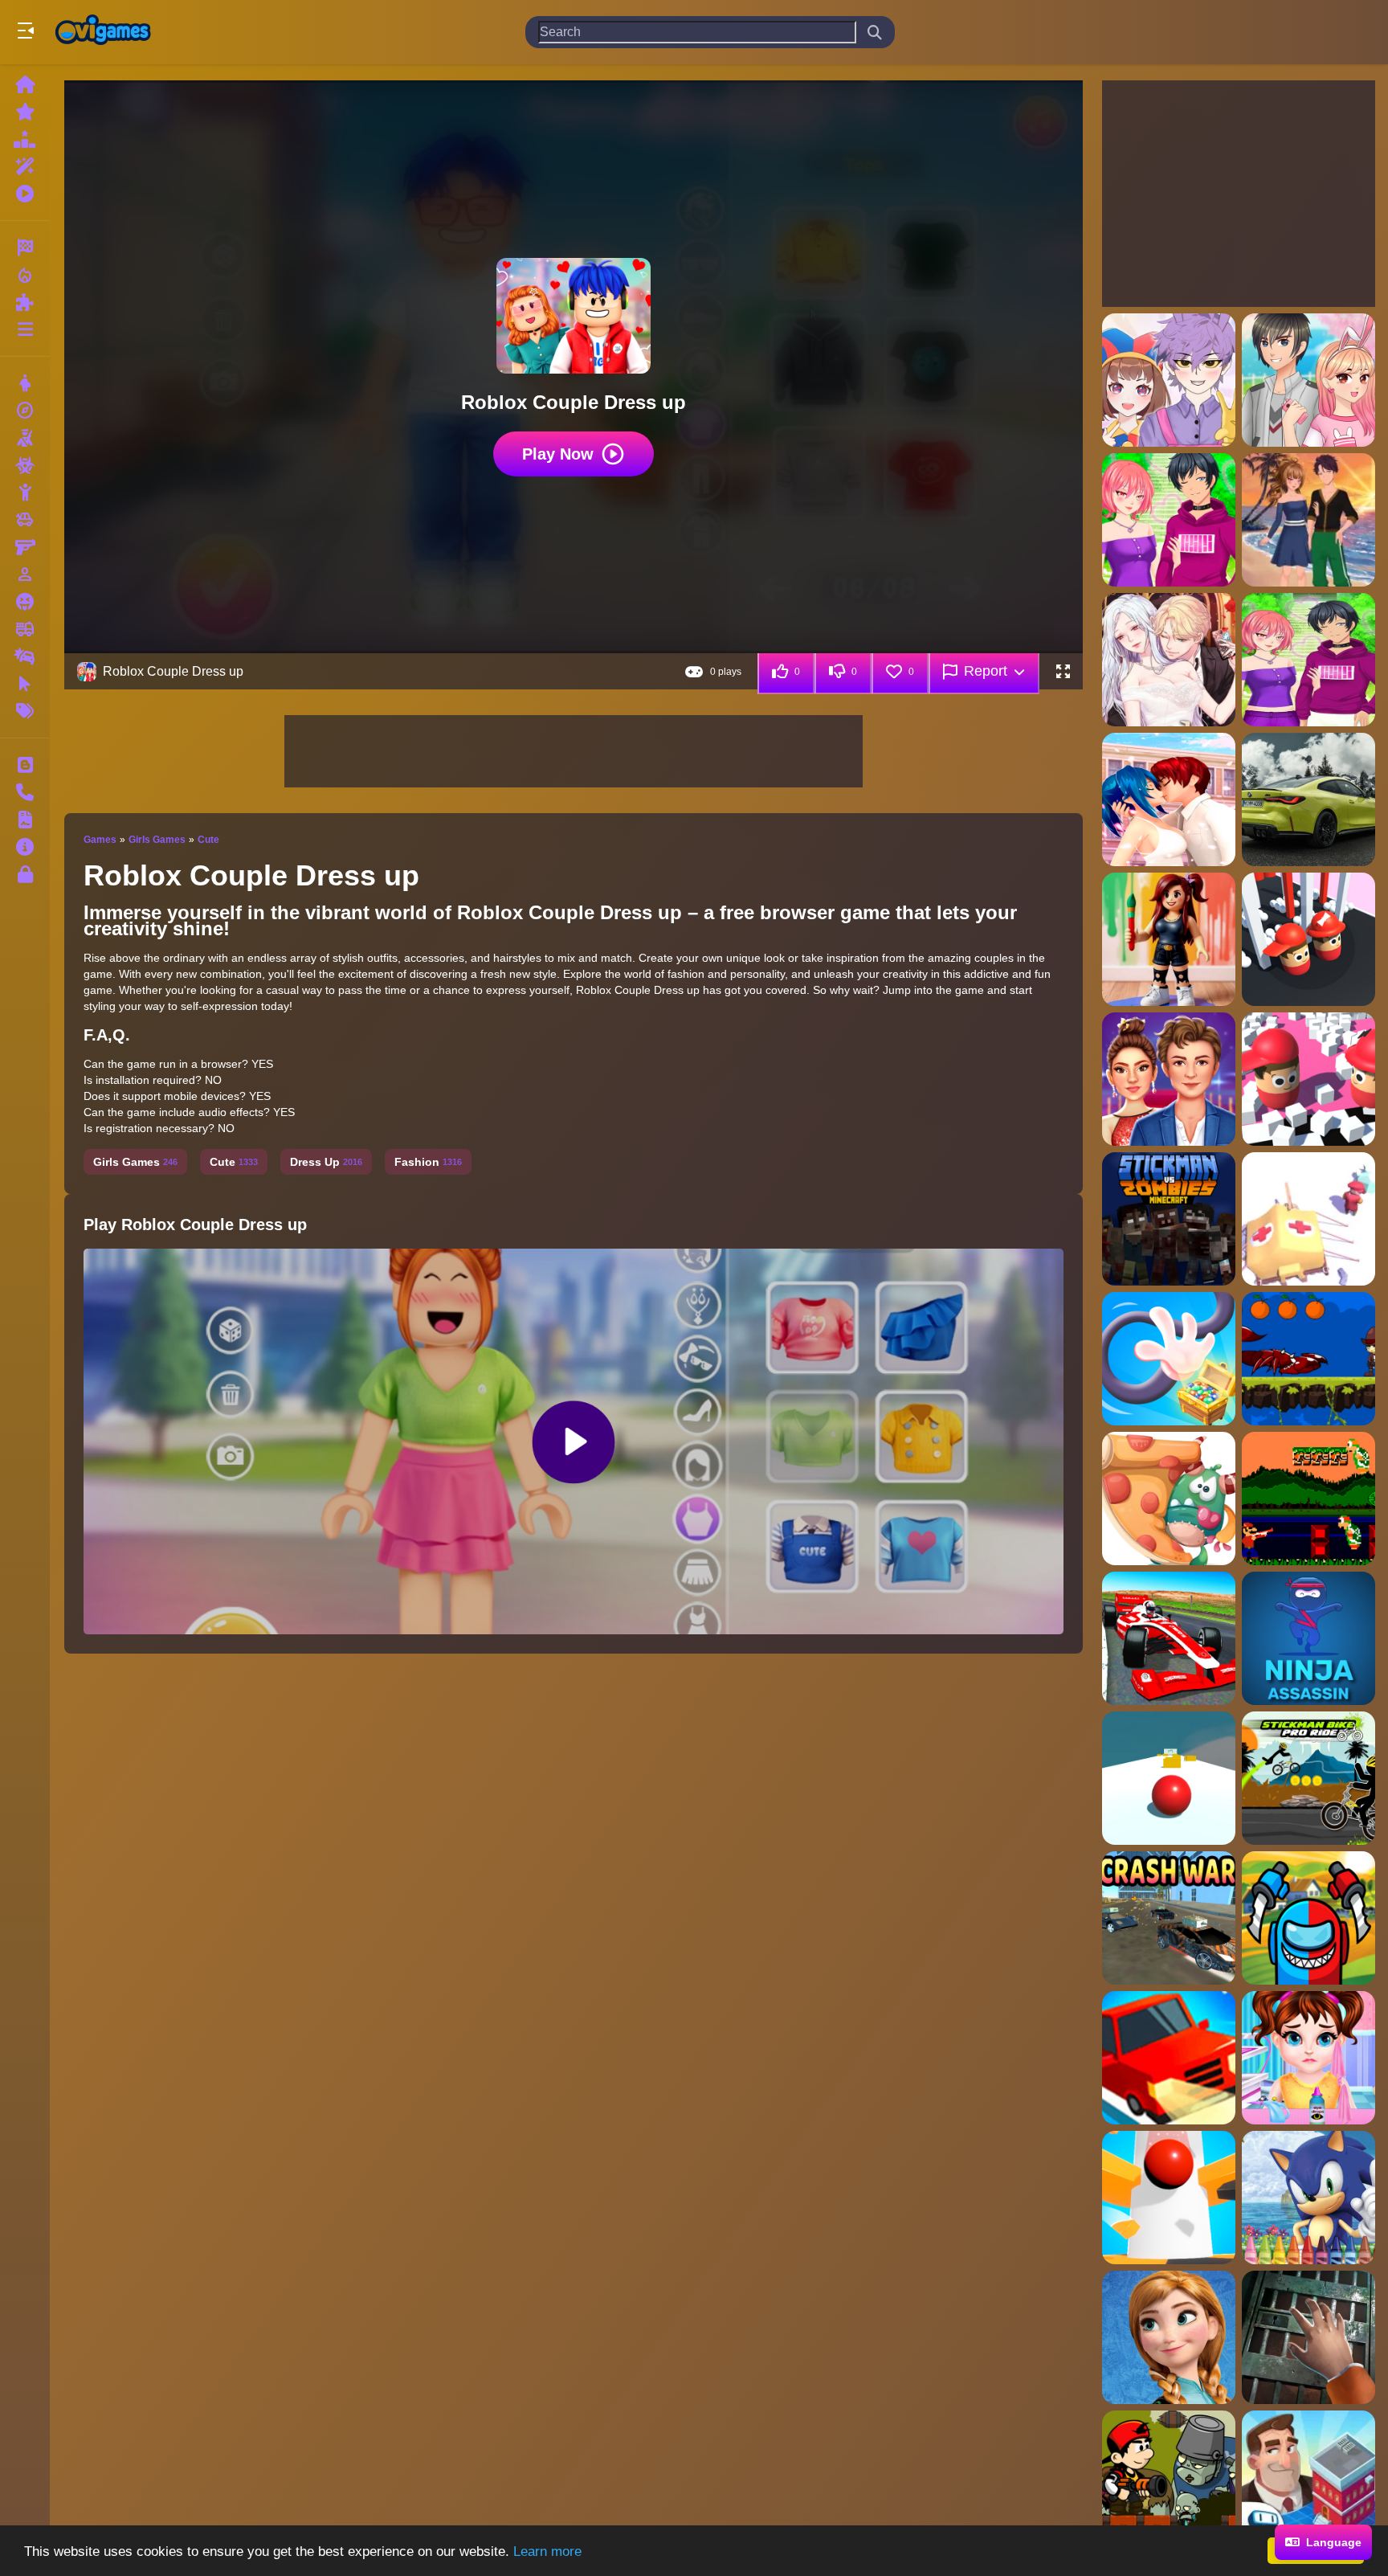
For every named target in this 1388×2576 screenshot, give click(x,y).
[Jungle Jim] (1308, 1359)
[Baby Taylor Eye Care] (1308, 2058)
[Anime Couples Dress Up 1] (1308, 520)
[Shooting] (25, 438)
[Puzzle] (25, 302)
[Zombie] (25, 465)
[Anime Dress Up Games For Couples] (1308, 660)
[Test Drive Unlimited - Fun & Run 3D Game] (1169, 2058)
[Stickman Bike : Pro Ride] (1308, 1778)
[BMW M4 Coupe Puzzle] (1308, 799)
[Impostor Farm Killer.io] (1308, 1918)
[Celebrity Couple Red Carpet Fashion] (1169, 1079)
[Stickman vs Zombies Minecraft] (1169, 1219)
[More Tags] (25, 711)
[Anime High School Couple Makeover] (1169, 799)
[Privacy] (25, 874)
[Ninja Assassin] (1308, 1638)
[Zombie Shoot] (1169, 2477)
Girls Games (157, 840)
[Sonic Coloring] (1308, 2198)
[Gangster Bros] (1308, 1499)
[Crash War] (1169, 1918)
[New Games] (25, 112)
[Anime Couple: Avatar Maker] (1169, 380)
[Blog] (25, 765)
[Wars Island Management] (1308, 1219)
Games (100, 840)
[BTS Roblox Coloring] (1169, 939)
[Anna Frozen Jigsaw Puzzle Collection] (1169, 2337)
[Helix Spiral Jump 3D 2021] (1169, 2198)
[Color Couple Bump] (1308, 1079)
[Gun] (25, 547)
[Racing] (25, 247)
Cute (208, 840)
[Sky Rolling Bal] (1169, 1778)
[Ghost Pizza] (1169, 1499)
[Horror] (25, 602)
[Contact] (25, 792)
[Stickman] (25, 493)
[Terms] (25, 820)
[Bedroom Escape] (1308, 2337)
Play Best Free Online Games (103, 32)
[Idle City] (1308, 2477)
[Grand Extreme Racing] (1169, 1638)
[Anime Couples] (1308, 380)
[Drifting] (25, 656)
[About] (25, 847)
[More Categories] (25, 329)
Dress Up (326, 1162)
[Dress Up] (25, 383)
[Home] (25, 84)
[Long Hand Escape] (1169, 1359)
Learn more (547, 2551)
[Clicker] (25, 684)
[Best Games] (25, 139)
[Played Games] (25, 194)
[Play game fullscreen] (1063, 672)
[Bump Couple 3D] (1308, 939)
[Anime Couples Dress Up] (1169, 520)
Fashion (428, 1162)
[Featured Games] (25, 166)
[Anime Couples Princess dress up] (1169, 660)
